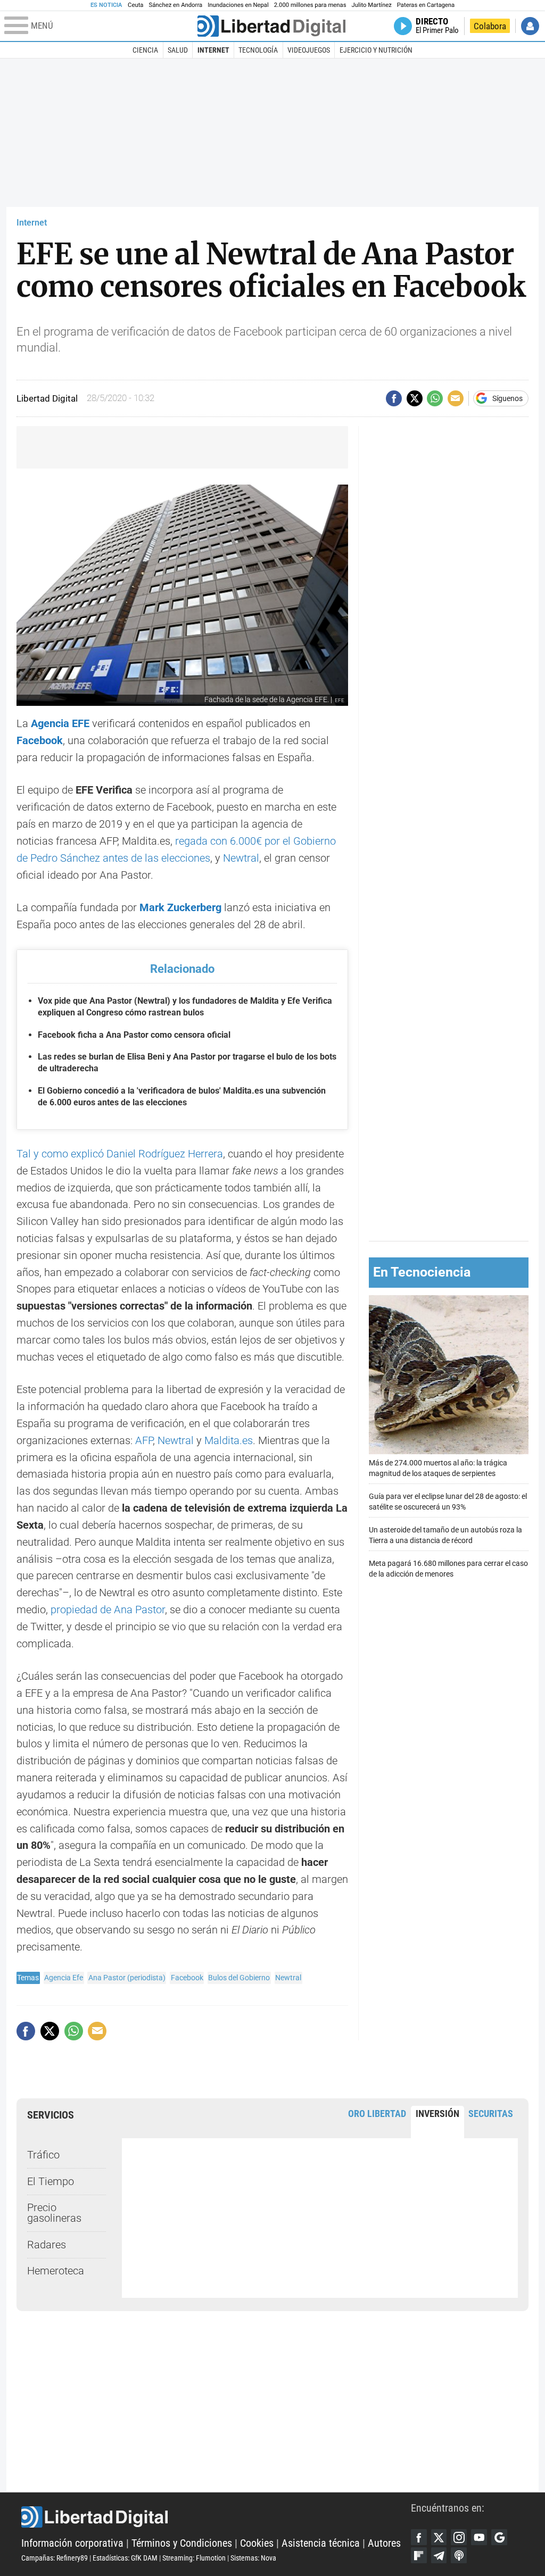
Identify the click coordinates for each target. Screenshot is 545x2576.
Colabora (490, 26)
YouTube (479, 2537)
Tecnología (258, 50)
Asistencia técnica (321, 2543)
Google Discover (499, 2537)
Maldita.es (229, 1441)
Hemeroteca (56, 2271)
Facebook (187, 1978)
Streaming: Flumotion (194, 2558)
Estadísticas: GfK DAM (125, 2558)
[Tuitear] (415, 398)
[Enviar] (435, 398)
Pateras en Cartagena (426, 5)
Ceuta (135, 5)
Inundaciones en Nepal (238, 5)
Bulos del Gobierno (239, 1978)
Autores (384, 2543)
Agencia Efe (64, 1978)
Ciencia (145, 50)
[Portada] (271, 26)
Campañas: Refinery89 (55, 2558)
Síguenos (507, 398)
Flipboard (419, 2555)
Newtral (241, 858)
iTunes (459, 2555)
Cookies (257, 2543)
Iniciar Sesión (530, 26)
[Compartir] (394, 398)
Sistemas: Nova (253, 2558)
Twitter (439, 2537)
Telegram (439, 2555)
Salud (178, 50)
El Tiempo (51, 2182)
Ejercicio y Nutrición (376, 50)
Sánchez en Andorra (175, 5)
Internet (213, 50)
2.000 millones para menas (310, 5)
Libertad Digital (216, 2517)
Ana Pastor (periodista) (127, 1978)
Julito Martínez (372, 5)
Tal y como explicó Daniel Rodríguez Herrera (120, 1154)
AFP (144, 1441)
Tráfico (43, 2155)
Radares (47, 2245)
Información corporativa (72, 2543)
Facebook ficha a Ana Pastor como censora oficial (134, 1035)
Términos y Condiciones (182, 2543)
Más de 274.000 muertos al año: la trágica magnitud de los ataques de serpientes (438, 1468)
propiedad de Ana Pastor (108, 1610)
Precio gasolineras (54, 2213)
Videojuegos (309, 50)
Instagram (459, 2537)
